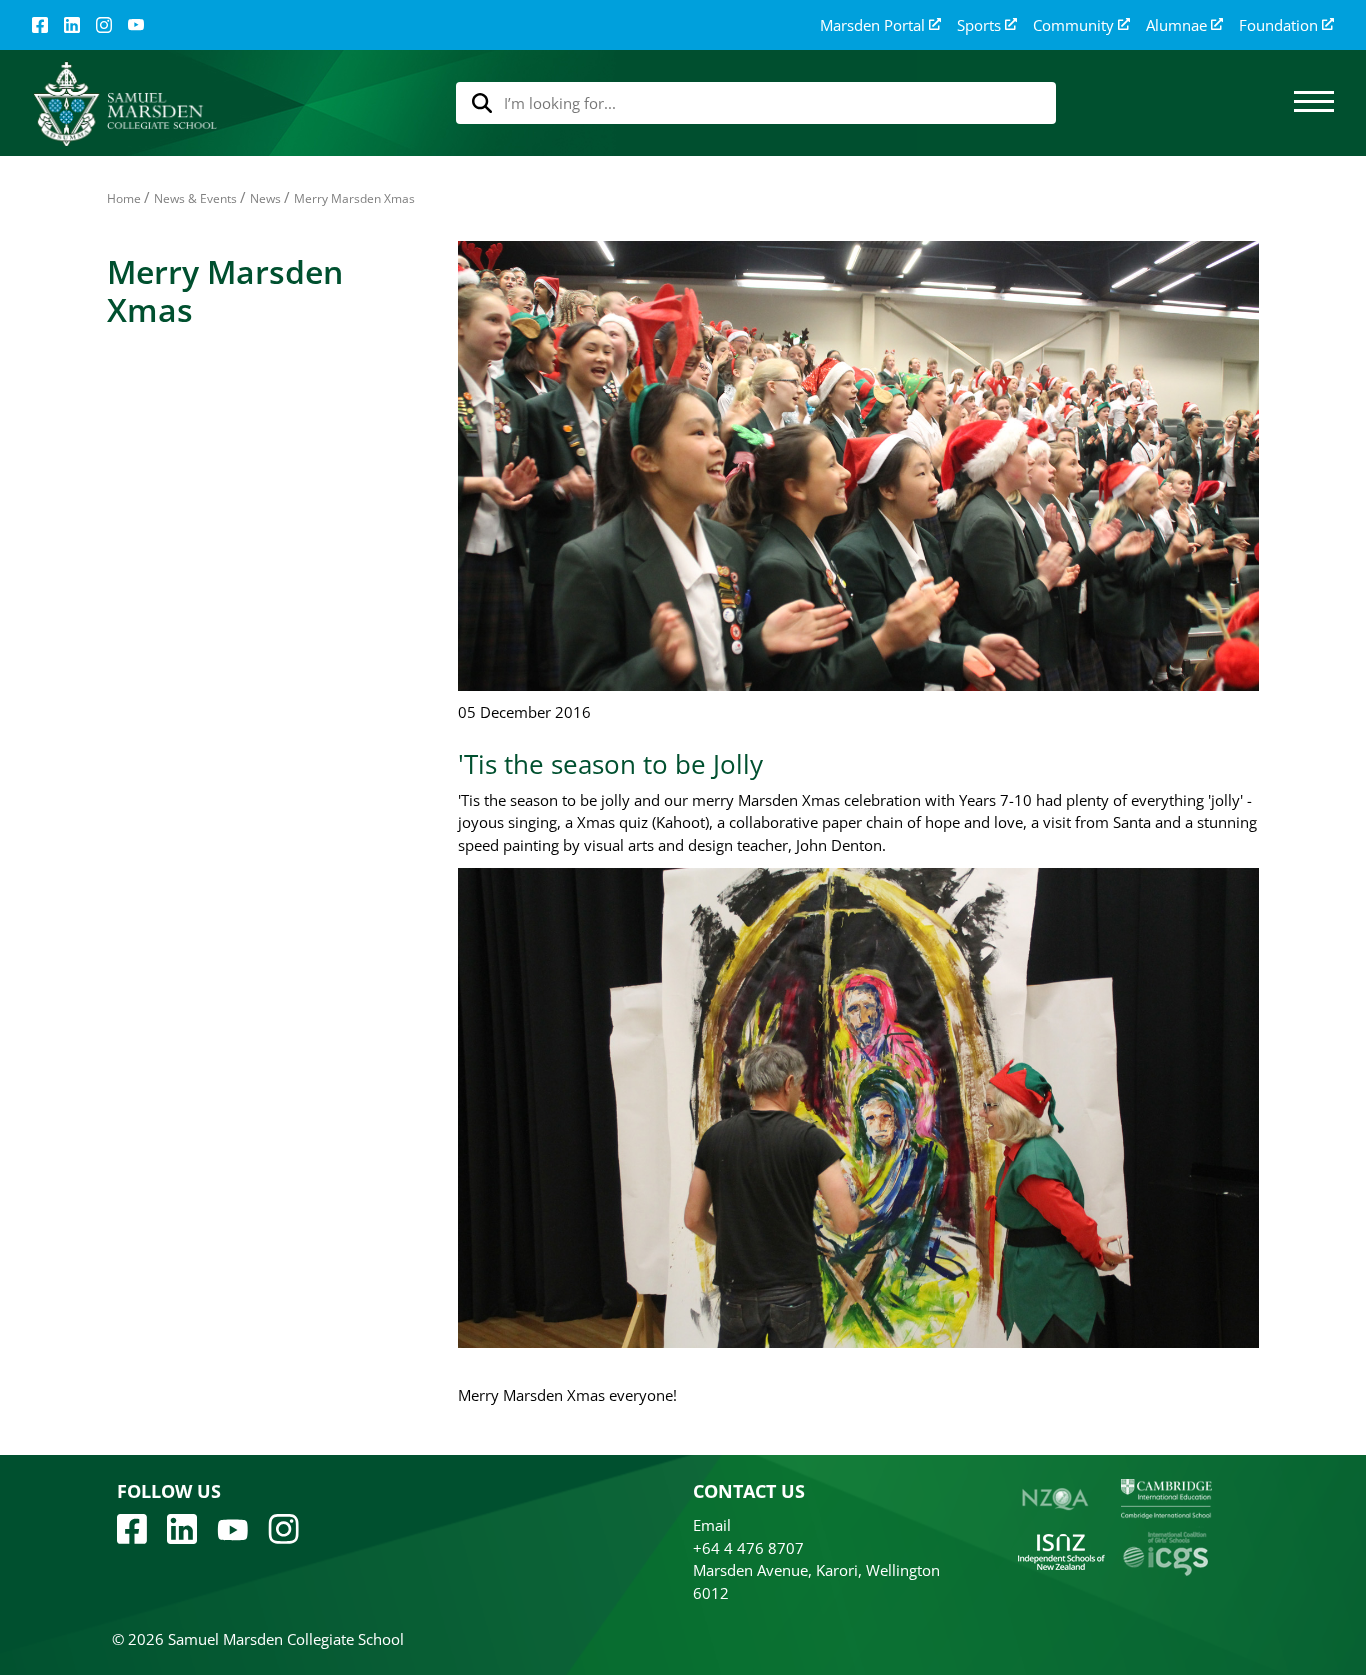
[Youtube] (232, 1528)
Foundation (1278, 25)
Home (124, 198)
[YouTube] (136, 25)
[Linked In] (72, 25)
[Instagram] (104, 25)
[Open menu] (1314, 103)
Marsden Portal (872, 25)
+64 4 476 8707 (748, 1548)
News (265, 198)
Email (712, 1525)
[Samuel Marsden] (124, 103)
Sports (979, 25)
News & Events (195, 198)
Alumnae (1176, 25)
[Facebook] (40, 25)
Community (1073, 25)
